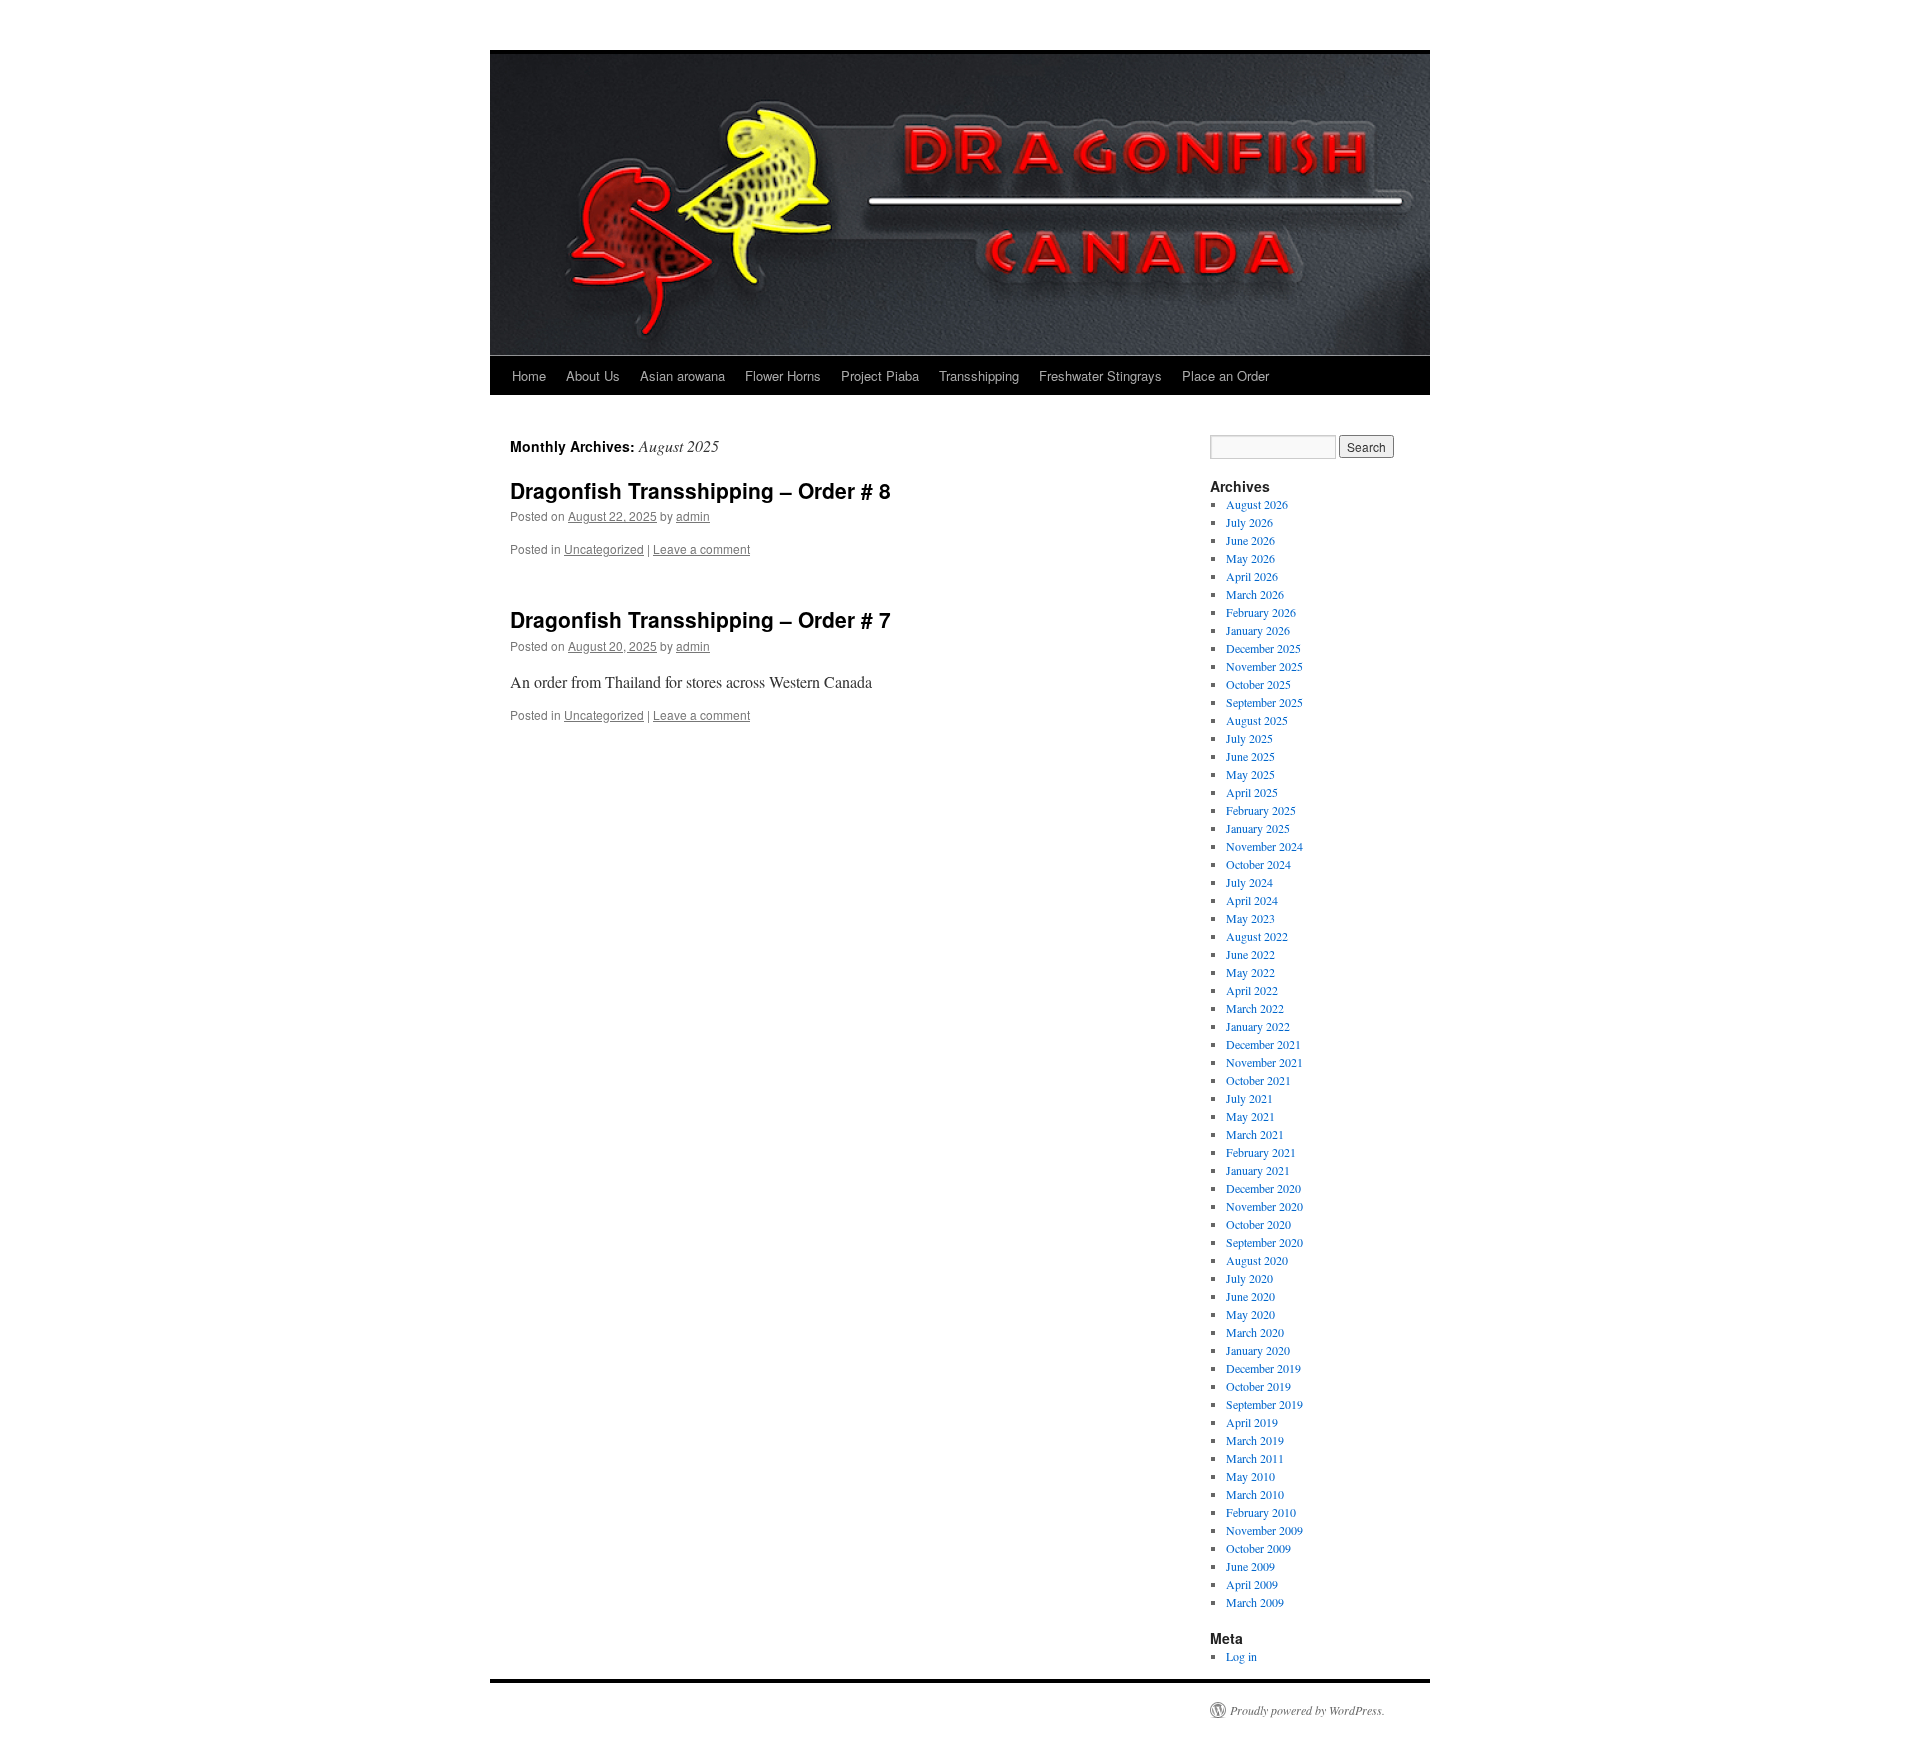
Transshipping (979, 375)
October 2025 (1258, 684)
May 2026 (1250, 558)
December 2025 (1263, 648)
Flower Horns (783, 375)
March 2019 (1255, 1440)
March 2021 (1255, 1134)
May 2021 (1250, 1116)
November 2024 (1264, 846)
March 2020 (1255, 1332)
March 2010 (1255, 1494)
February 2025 (1261, 810)
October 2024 (1258, 864)
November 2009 (1264, 1530)
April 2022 (1252, 990)
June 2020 (1250, 1296)
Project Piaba (880, 375)
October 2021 (1258, 1080)
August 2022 (1257, 936)
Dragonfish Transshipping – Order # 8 (700, 490)
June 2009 (1250, 1566)
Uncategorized (604, 548)
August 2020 (1257, 1260)
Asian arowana (682, 375)
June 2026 (1250, 540)
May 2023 (1250, 918)
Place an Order (1225, 375)
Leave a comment (701, 548)
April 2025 (1252, 792)
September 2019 (1264, 1404)
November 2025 (1264, 666)
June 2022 (1250, 954)
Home (529, 375)
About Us (593, 375)
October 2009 (1258, 1548)
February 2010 (1261, 1512)
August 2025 (1257, 720)
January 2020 (1258, 1350)
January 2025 (1258, 828)
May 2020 (1250, 1314)
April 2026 (1252, 576)
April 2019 (1252, 1422)
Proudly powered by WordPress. (1307, 1710)
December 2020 (1263, 1188)
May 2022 (1250, 972)
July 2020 (1249, 1278)
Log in (1241, 1656)
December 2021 (1263, 1044)
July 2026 (1249, 522)
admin (693, 515)
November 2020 (1264, 1206)
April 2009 (1252, 1584)
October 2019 (1258, 1386)
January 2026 (1258, 630)
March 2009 (1255, 1602)
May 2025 (1250, 774)
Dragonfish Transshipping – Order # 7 (700, 619)
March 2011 (1255, 1458)
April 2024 (1252, 900)
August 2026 (1257, 504)
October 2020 (1258, 1224)
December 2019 (1263, 1368)
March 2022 (1255, 1008)
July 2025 (1249, 738)
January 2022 (1258, 1026)
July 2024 (1249, 882)
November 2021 (1264, 1062)
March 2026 (1255, 594)
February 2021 (1261, 1152)
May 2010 (1250, 1476)
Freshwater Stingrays (1100, 375)
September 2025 (1264, 702)
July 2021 (1249, 1098)
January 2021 (1258, 1170)
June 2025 (1250, 756)
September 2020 (1264, 1242)
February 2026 (1261, 612)
